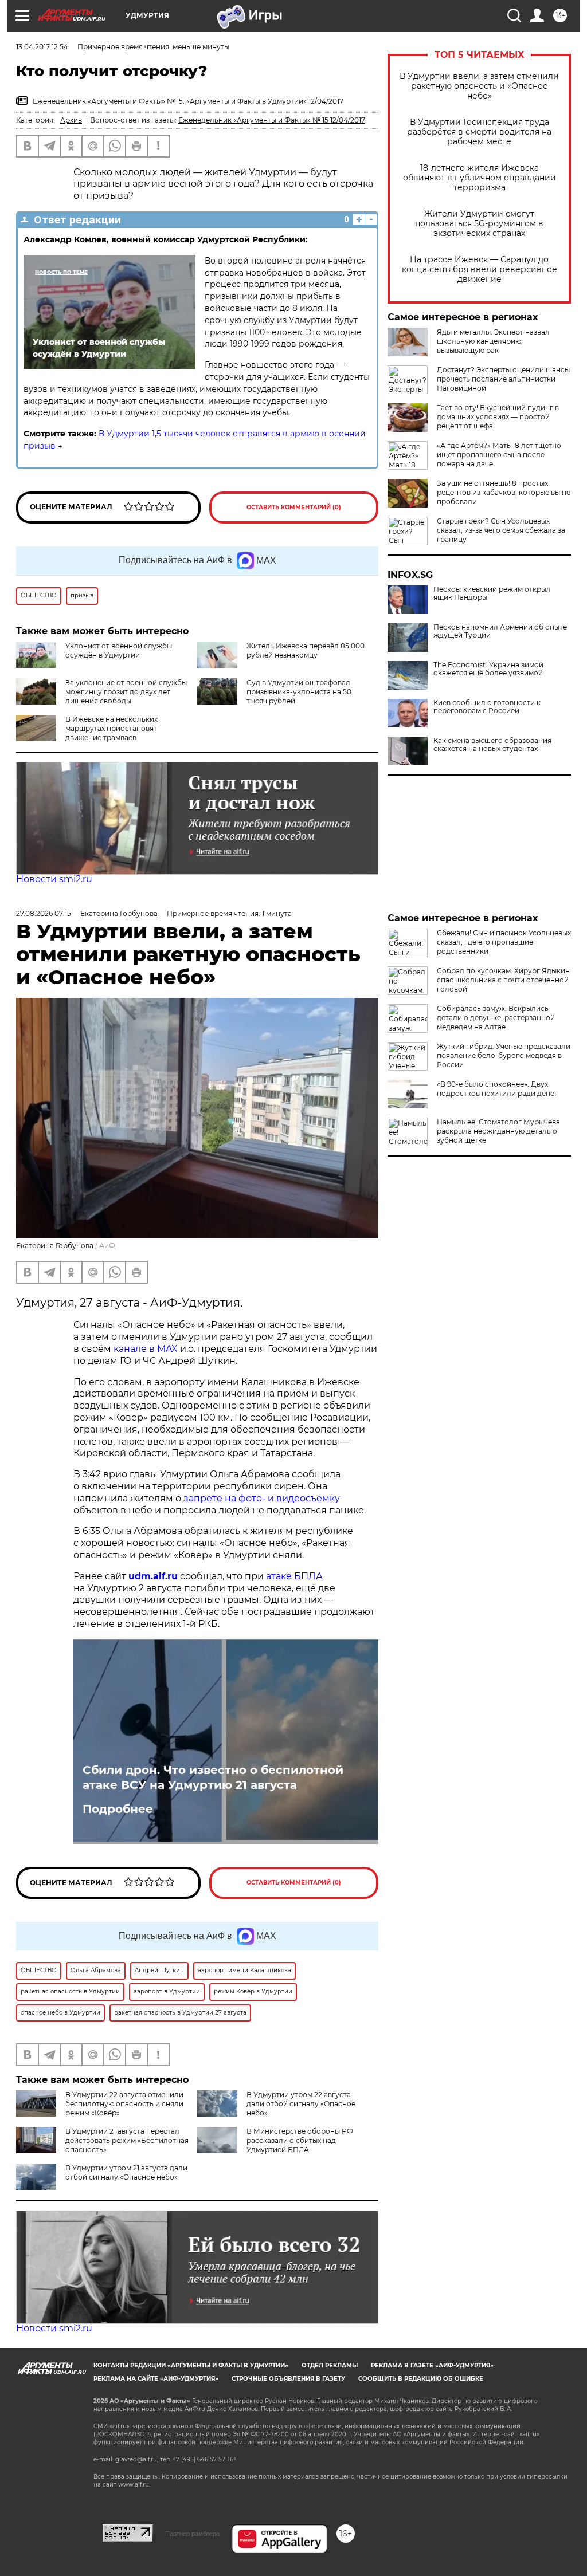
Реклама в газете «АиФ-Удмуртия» (432, 2365)
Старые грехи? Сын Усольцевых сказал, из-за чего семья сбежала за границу (501, 530)
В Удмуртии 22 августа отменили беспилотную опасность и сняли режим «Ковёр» (124, 2104)
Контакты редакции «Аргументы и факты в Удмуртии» (191, 2365)
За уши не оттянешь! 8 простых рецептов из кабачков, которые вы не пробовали (504, 492)
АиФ (107, 1246)
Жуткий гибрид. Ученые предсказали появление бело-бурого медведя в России (504, 1055)
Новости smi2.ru (54, 879)
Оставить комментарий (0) (294, 507)
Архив (71, 120)
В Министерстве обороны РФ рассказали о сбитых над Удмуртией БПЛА (300, 2140)
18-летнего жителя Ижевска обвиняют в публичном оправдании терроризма (480, 178)
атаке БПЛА (294, 1576)
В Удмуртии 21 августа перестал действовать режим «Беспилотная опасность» (127, 2140)
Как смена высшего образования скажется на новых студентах (492, 745)
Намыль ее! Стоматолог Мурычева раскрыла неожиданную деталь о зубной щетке (498, 1131)
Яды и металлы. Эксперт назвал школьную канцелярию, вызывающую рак (493, 341)
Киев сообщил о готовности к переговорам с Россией (487, 707)
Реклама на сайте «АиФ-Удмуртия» (156, 2379)
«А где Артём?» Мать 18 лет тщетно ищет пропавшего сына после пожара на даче (499, 455)
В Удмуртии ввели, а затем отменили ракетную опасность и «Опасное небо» (479, 86)
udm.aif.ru (153, 1576)
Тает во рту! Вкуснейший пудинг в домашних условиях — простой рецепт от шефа (498, 417)
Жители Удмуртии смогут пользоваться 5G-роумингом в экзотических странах (479, 224)
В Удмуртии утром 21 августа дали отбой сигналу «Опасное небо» (126, 2172)
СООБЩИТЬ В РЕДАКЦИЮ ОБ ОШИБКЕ (421, 2379)
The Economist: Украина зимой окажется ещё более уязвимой (488, 669)
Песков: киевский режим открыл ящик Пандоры (492, 593)
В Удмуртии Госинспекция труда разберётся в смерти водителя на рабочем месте (479, 132)
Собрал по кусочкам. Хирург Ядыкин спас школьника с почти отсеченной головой (503, 980)
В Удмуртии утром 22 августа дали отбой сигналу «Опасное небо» (301, 2104)
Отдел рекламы (330, 2365)
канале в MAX (146, 1349)
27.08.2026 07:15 (44, 913)
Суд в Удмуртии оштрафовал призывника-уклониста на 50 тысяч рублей (299, 692)
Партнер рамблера (192, 2534)
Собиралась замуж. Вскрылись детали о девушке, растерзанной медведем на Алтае (496, 1018)
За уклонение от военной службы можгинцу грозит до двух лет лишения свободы (126, 692)
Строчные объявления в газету (288, 2379)
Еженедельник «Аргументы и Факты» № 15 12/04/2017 (272, 120)
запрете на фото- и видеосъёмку (262, 1498)
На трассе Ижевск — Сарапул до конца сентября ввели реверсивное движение (480, 270)
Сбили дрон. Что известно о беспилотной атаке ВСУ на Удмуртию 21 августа (213, 1777)
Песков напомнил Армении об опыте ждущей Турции (500, 631)
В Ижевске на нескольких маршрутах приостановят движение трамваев (111, 728)
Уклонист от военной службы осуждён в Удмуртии (119, 650)
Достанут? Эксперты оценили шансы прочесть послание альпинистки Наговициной (503, 379)
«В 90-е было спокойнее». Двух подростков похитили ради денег (497, 1089)
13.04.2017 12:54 (42, 47)
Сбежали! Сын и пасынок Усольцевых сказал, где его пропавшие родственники (504, 942)
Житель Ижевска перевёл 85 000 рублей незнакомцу (306, 650)
